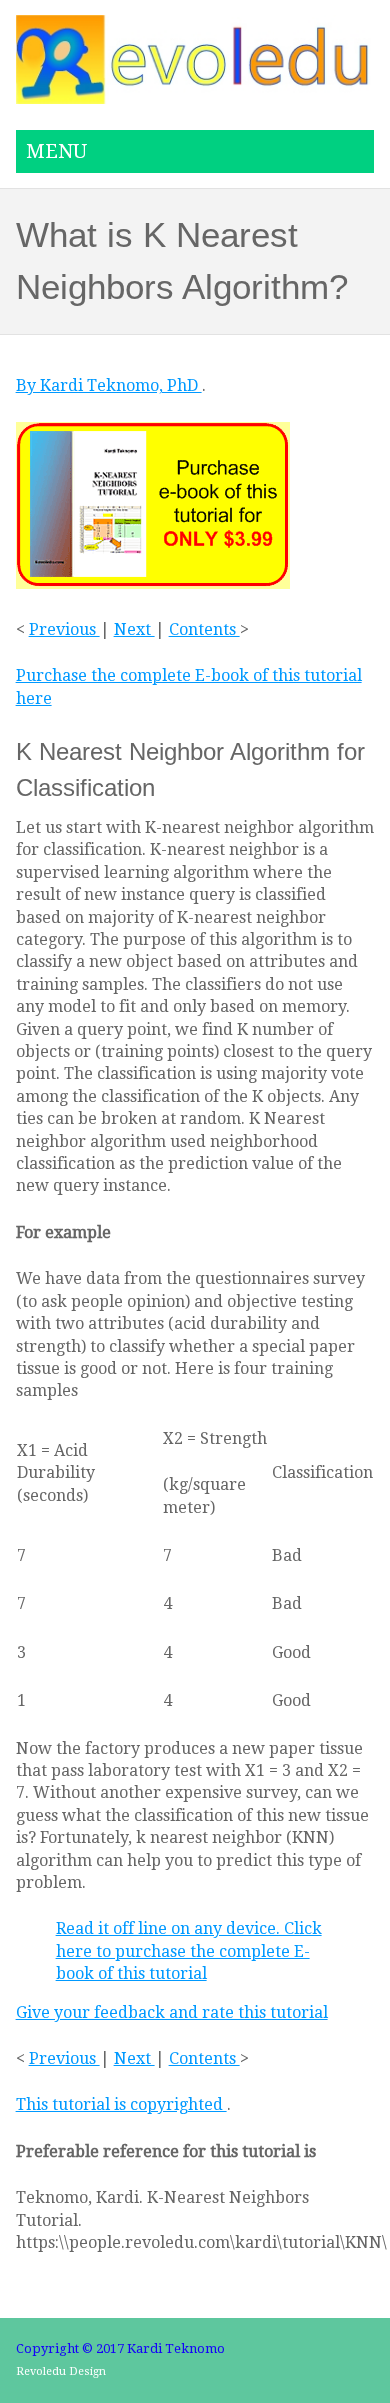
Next (134, 629)
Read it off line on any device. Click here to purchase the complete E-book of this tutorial (189, 1951)
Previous (64, 629)
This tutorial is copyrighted (121, 2104)
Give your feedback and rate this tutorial (172, 2012)
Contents (204, 629)
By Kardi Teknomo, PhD (109, 385)
